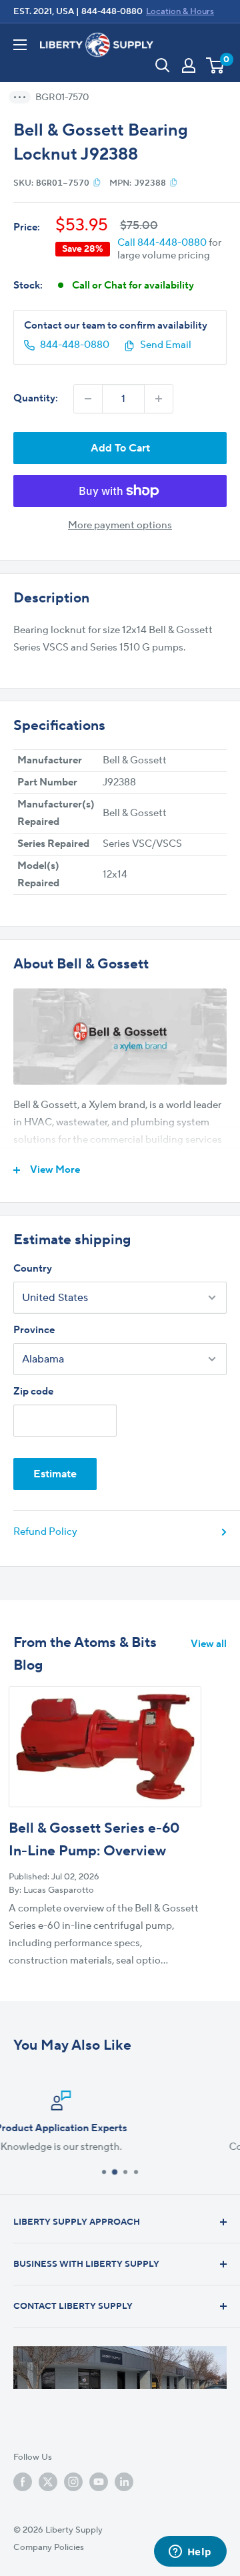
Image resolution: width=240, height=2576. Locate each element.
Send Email (166, 345)
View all (209, 1644)
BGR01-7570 (62, 98)
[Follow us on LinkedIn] (124, 2482)
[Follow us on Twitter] (48, 2482)
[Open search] (163, 65)
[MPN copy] (174, 182)
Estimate (55, 1474)
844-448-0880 (112, 11)
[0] (216, 65)
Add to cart (120, 448)
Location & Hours (180, 11)
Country (33, 1269)
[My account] (189, 65)
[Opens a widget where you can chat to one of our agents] (190, 2553)
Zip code (33, 1392)
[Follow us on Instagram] (73, 2482)
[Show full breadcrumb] (24, 97)
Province (34, 1330)
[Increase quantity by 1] (159, 399)
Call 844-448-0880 (162, 243)
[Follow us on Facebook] (23, 2482)
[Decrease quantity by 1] (88, 399)
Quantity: (36, 398)
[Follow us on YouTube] (99, 2482)
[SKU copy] (97, 182)
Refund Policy (45, 1532)
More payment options (120, 525)
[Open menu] (20, 45)
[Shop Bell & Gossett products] (120, 1037)
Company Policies (49, 2547)
